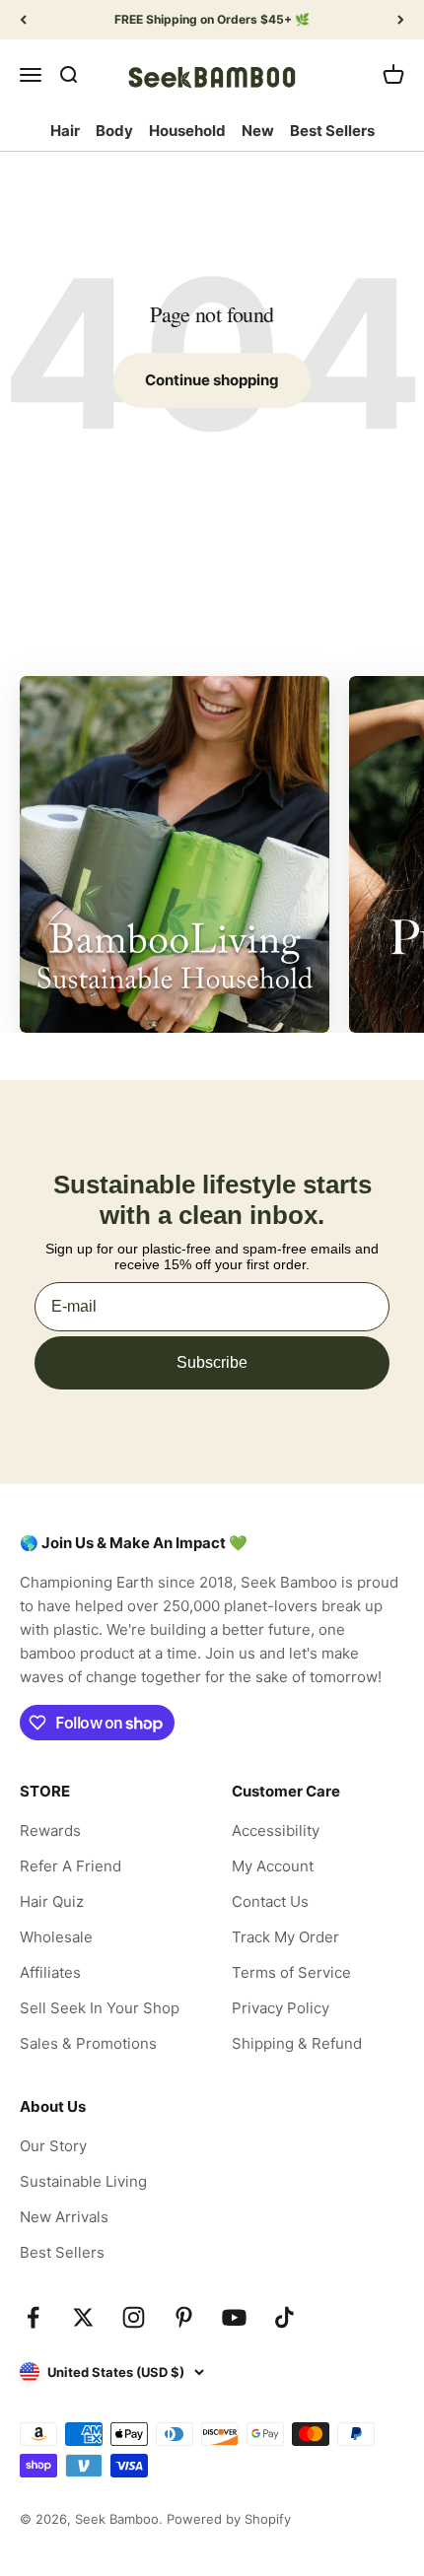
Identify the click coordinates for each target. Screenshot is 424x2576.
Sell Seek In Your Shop (100, 2008)
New (258, 131)
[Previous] (23, 20)
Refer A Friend (71, 1866)
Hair (65, 131)
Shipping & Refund (297, 2043)
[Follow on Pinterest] (184, 2317)
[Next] (401, 20)
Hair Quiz (52, 1901)
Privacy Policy (281, 2008)
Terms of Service (291, 1972)
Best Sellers (332, 131)
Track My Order (285, 1937)
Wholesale (56, 1937)
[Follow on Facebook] (33, 2317)
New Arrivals (64, 2217)
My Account (273, 1866)
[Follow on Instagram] (134, 2317)
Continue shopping (212, 380)
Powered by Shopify (229, 2519)
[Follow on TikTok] (284, 2317)
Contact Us (270, 1901)
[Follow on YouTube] (234, 2317)
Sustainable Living (83, 2181)
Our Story (53, 2146)
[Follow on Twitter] (83, 2317)
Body (114, 131)
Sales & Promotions (88, 2043)
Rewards (50, 1830)
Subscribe (212, 1362)
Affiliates (50, 1972)
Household (187, 131)
